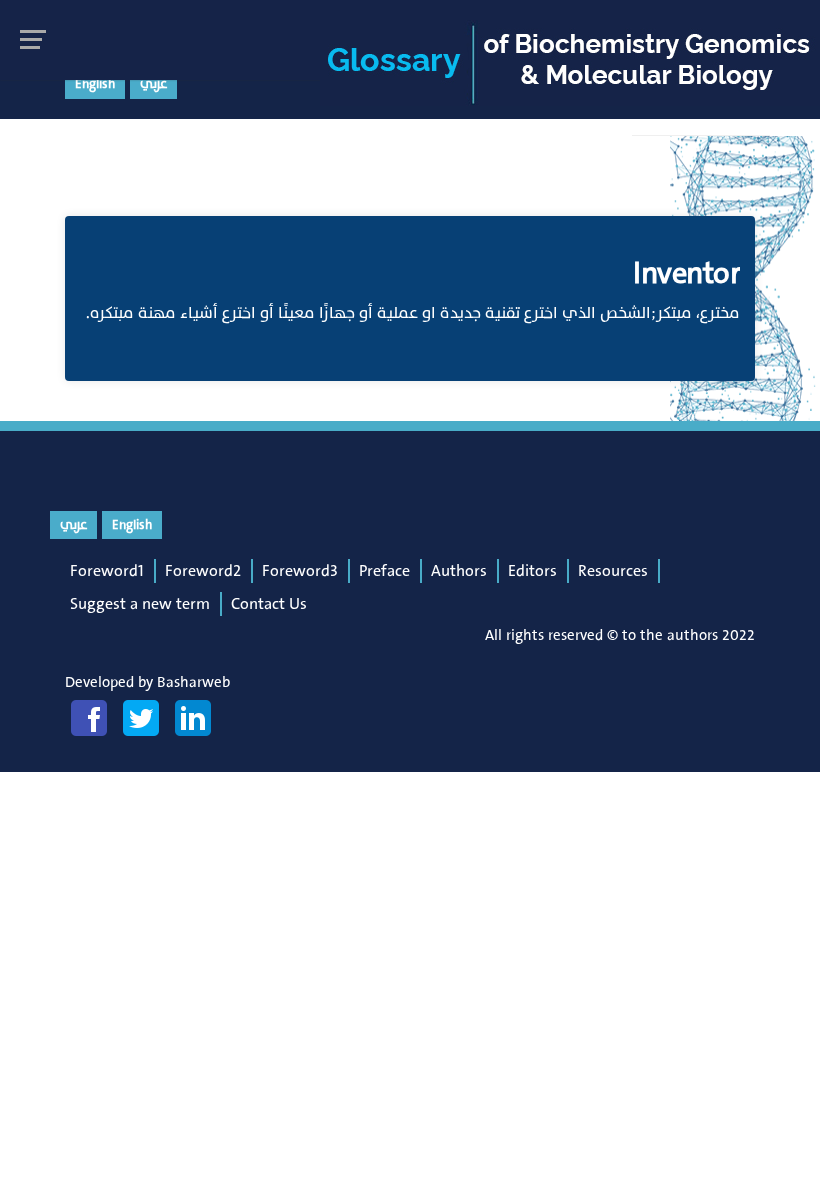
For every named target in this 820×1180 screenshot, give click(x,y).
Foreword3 (300, 571)
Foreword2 (203, 571)
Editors (532, 571)
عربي (153, 84)
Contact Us (269, 604)
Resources (613, 571)
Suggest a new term (140, 604)
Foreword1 (107, 571)
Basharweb (193, 682)
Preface (384, 571)
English (95, 84)
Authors (459, 571)
